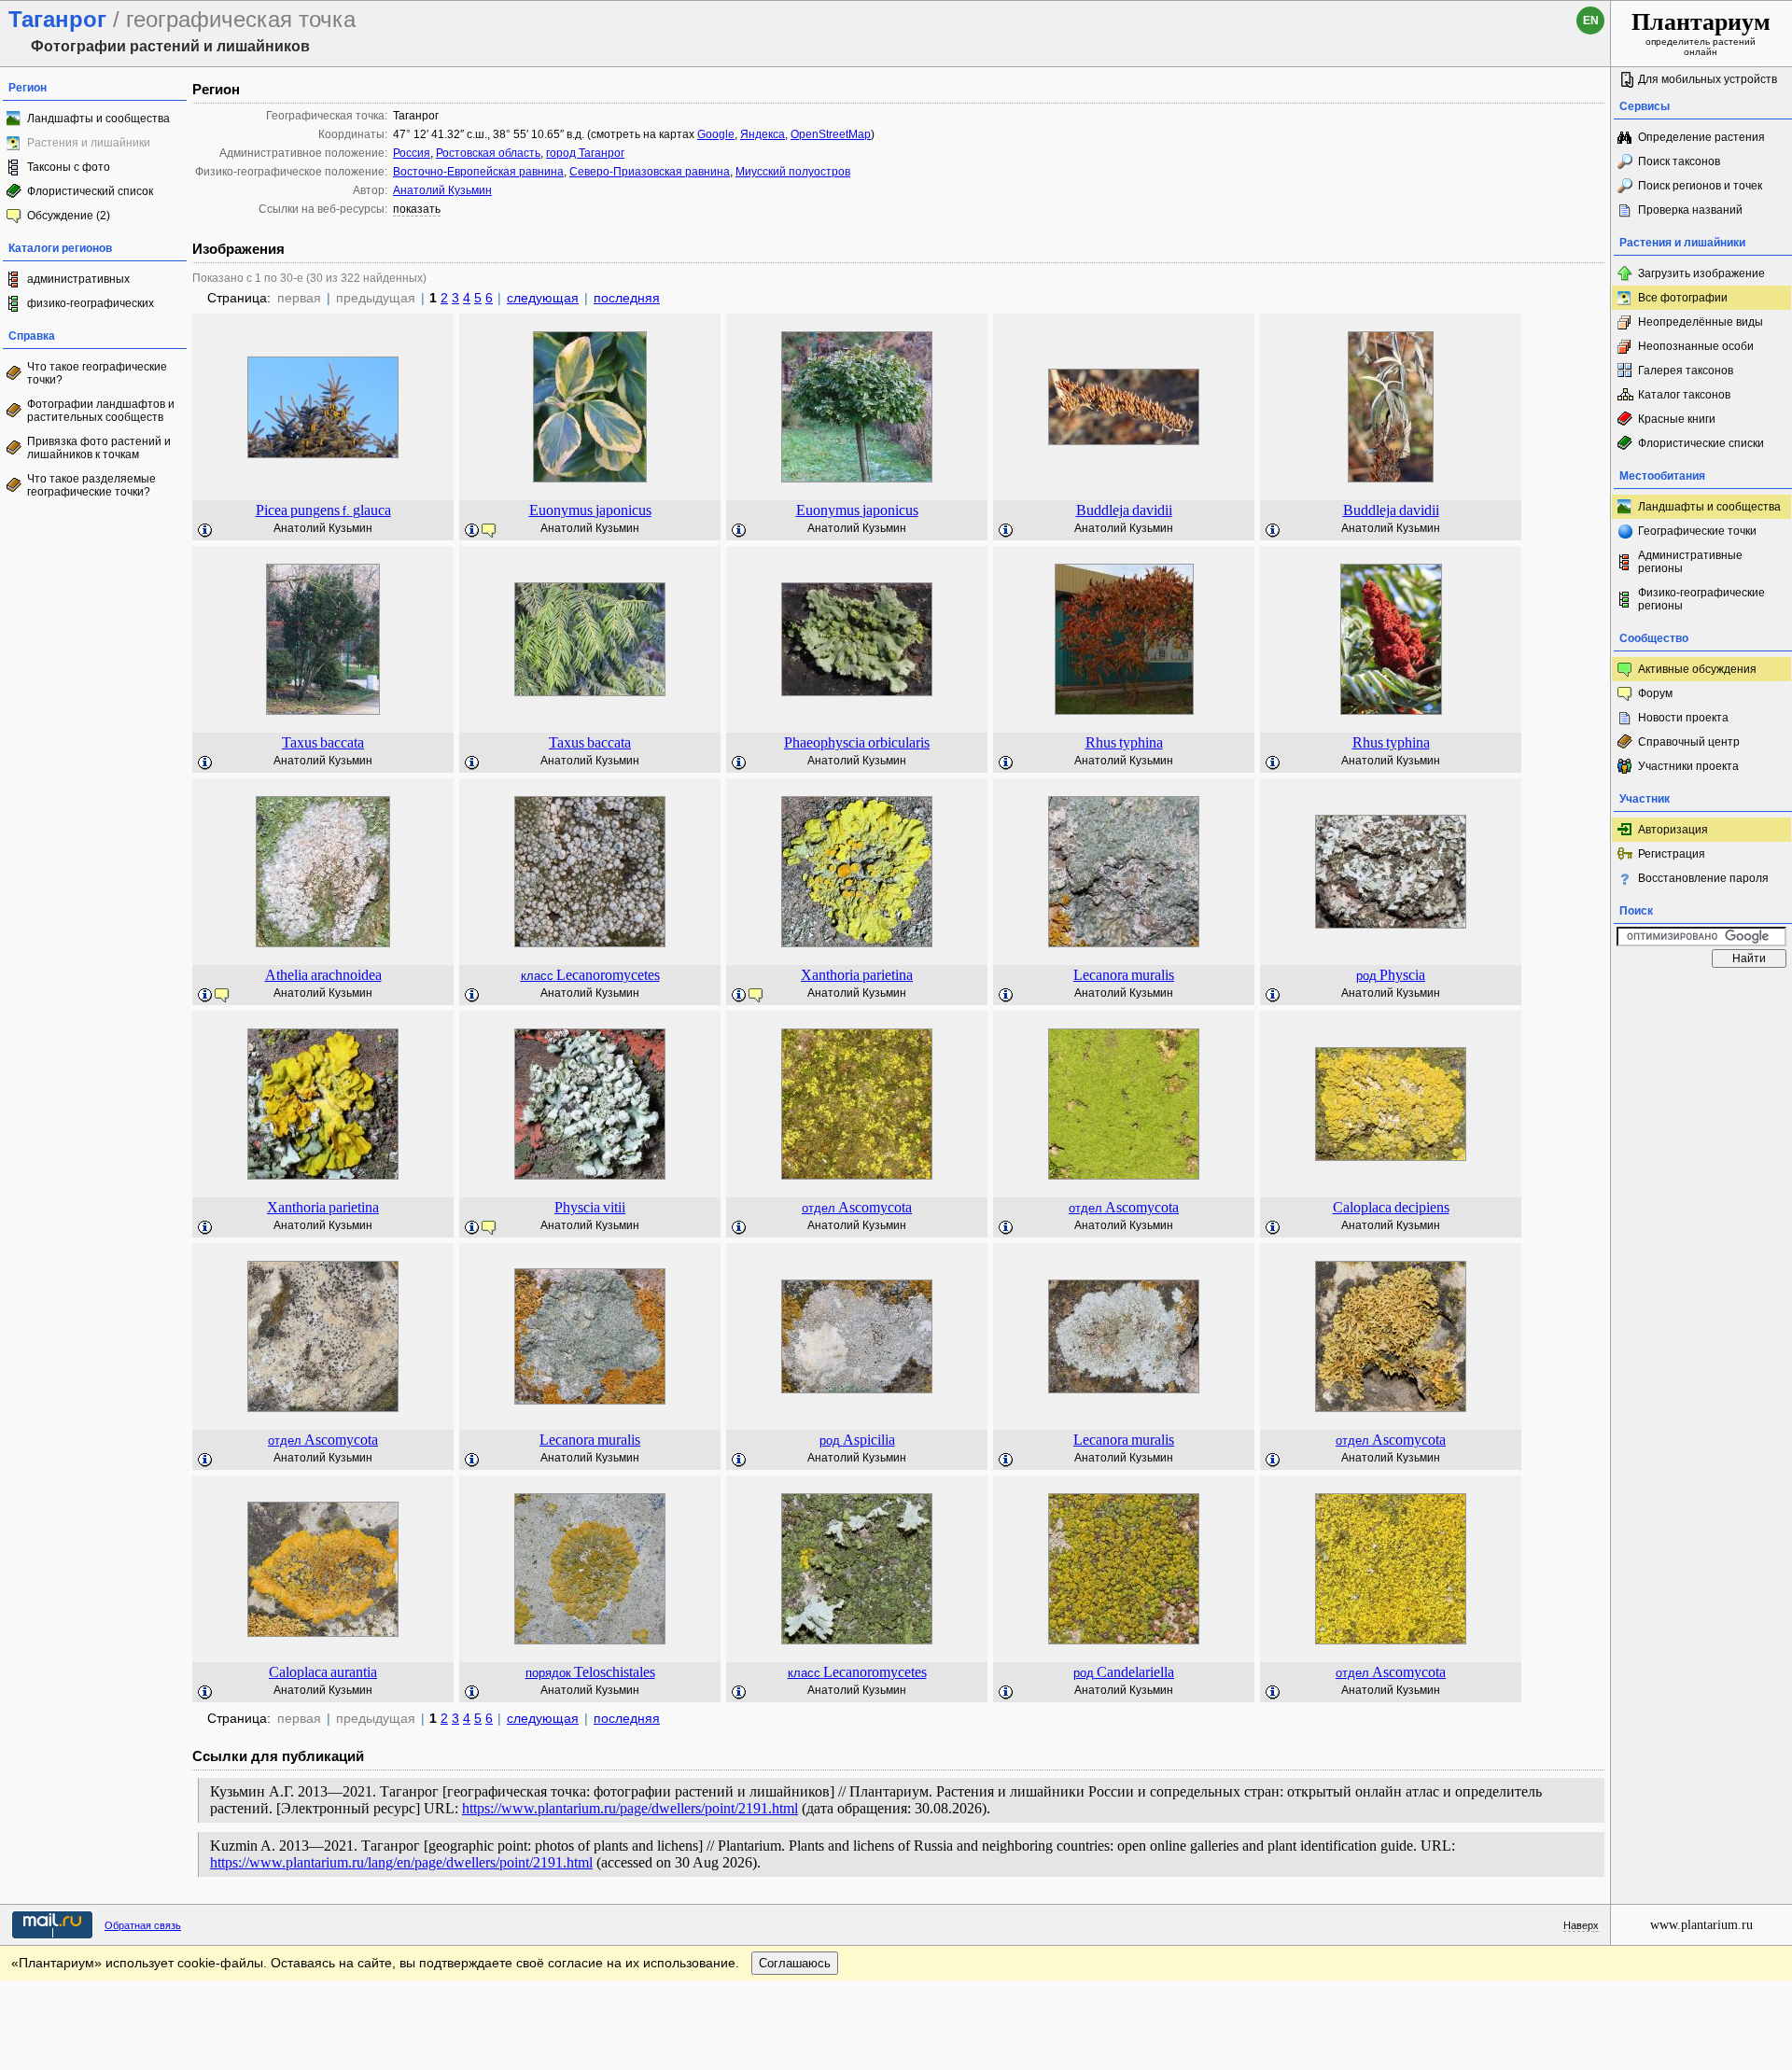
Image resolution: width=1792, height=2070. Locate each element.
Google (716, 134)
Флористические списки (1701, 443)
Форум (1655, 693)
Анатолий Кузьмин (442, 190)
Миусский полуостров (793, 172)
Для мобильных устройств (1708, 79)
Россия (412, 153)
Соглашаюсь (795, 1963)
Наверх (1581, 1925)
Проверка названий (1690, 210)
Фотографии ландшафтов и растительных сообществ (101, 411)
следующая (543, 298)
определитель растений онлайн (1701, 33)
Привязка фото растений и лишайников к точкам (99, 448)
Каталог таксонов (1684, 395)
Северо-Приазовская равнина (650, 172)
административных (78, 279)
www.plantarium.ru (1701, 1925)
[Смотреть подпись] (205, 531)
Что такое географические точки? (97, 373)
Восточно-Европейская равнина (478, 172)
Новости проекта (1683, 718)
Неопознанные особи (1696, 346)
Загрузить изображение (1701, 273)
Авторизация (1673, 830)
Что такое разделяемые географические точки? (91, 485)
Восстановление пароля (1703, 878)
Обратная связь (143, 1925)
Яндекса (763, 134)
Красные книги (1677, 419)
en (1591, 21)
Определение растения (1701, 137)
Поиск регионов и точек (1700, 186)
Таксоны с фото (69, 167)
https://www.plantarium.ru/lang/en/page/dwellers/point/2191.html (401, 1862)
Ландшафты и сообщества (98, 119)
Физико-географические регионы (1701, 599)
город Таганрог (585, 153)
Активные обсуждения (1697, 669)
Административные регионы (1690, 562)
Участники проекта (1688, 766)
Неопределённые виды (1701, 322)
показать (417, 209)
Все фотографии (1683, 298)
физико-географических (91, 303)
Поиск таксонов (1679, 161)
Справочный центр (1689, 742)
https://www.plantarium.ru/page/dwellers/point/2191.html (630, 1808)
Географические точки (1697, 531)
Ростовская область (488, 153)
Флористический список (90, 191)
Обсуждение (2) (69, 216)
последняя (627, 298)
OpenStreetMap (831, 134)
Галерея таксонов (1686, 371)
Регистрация (1672, 854)
